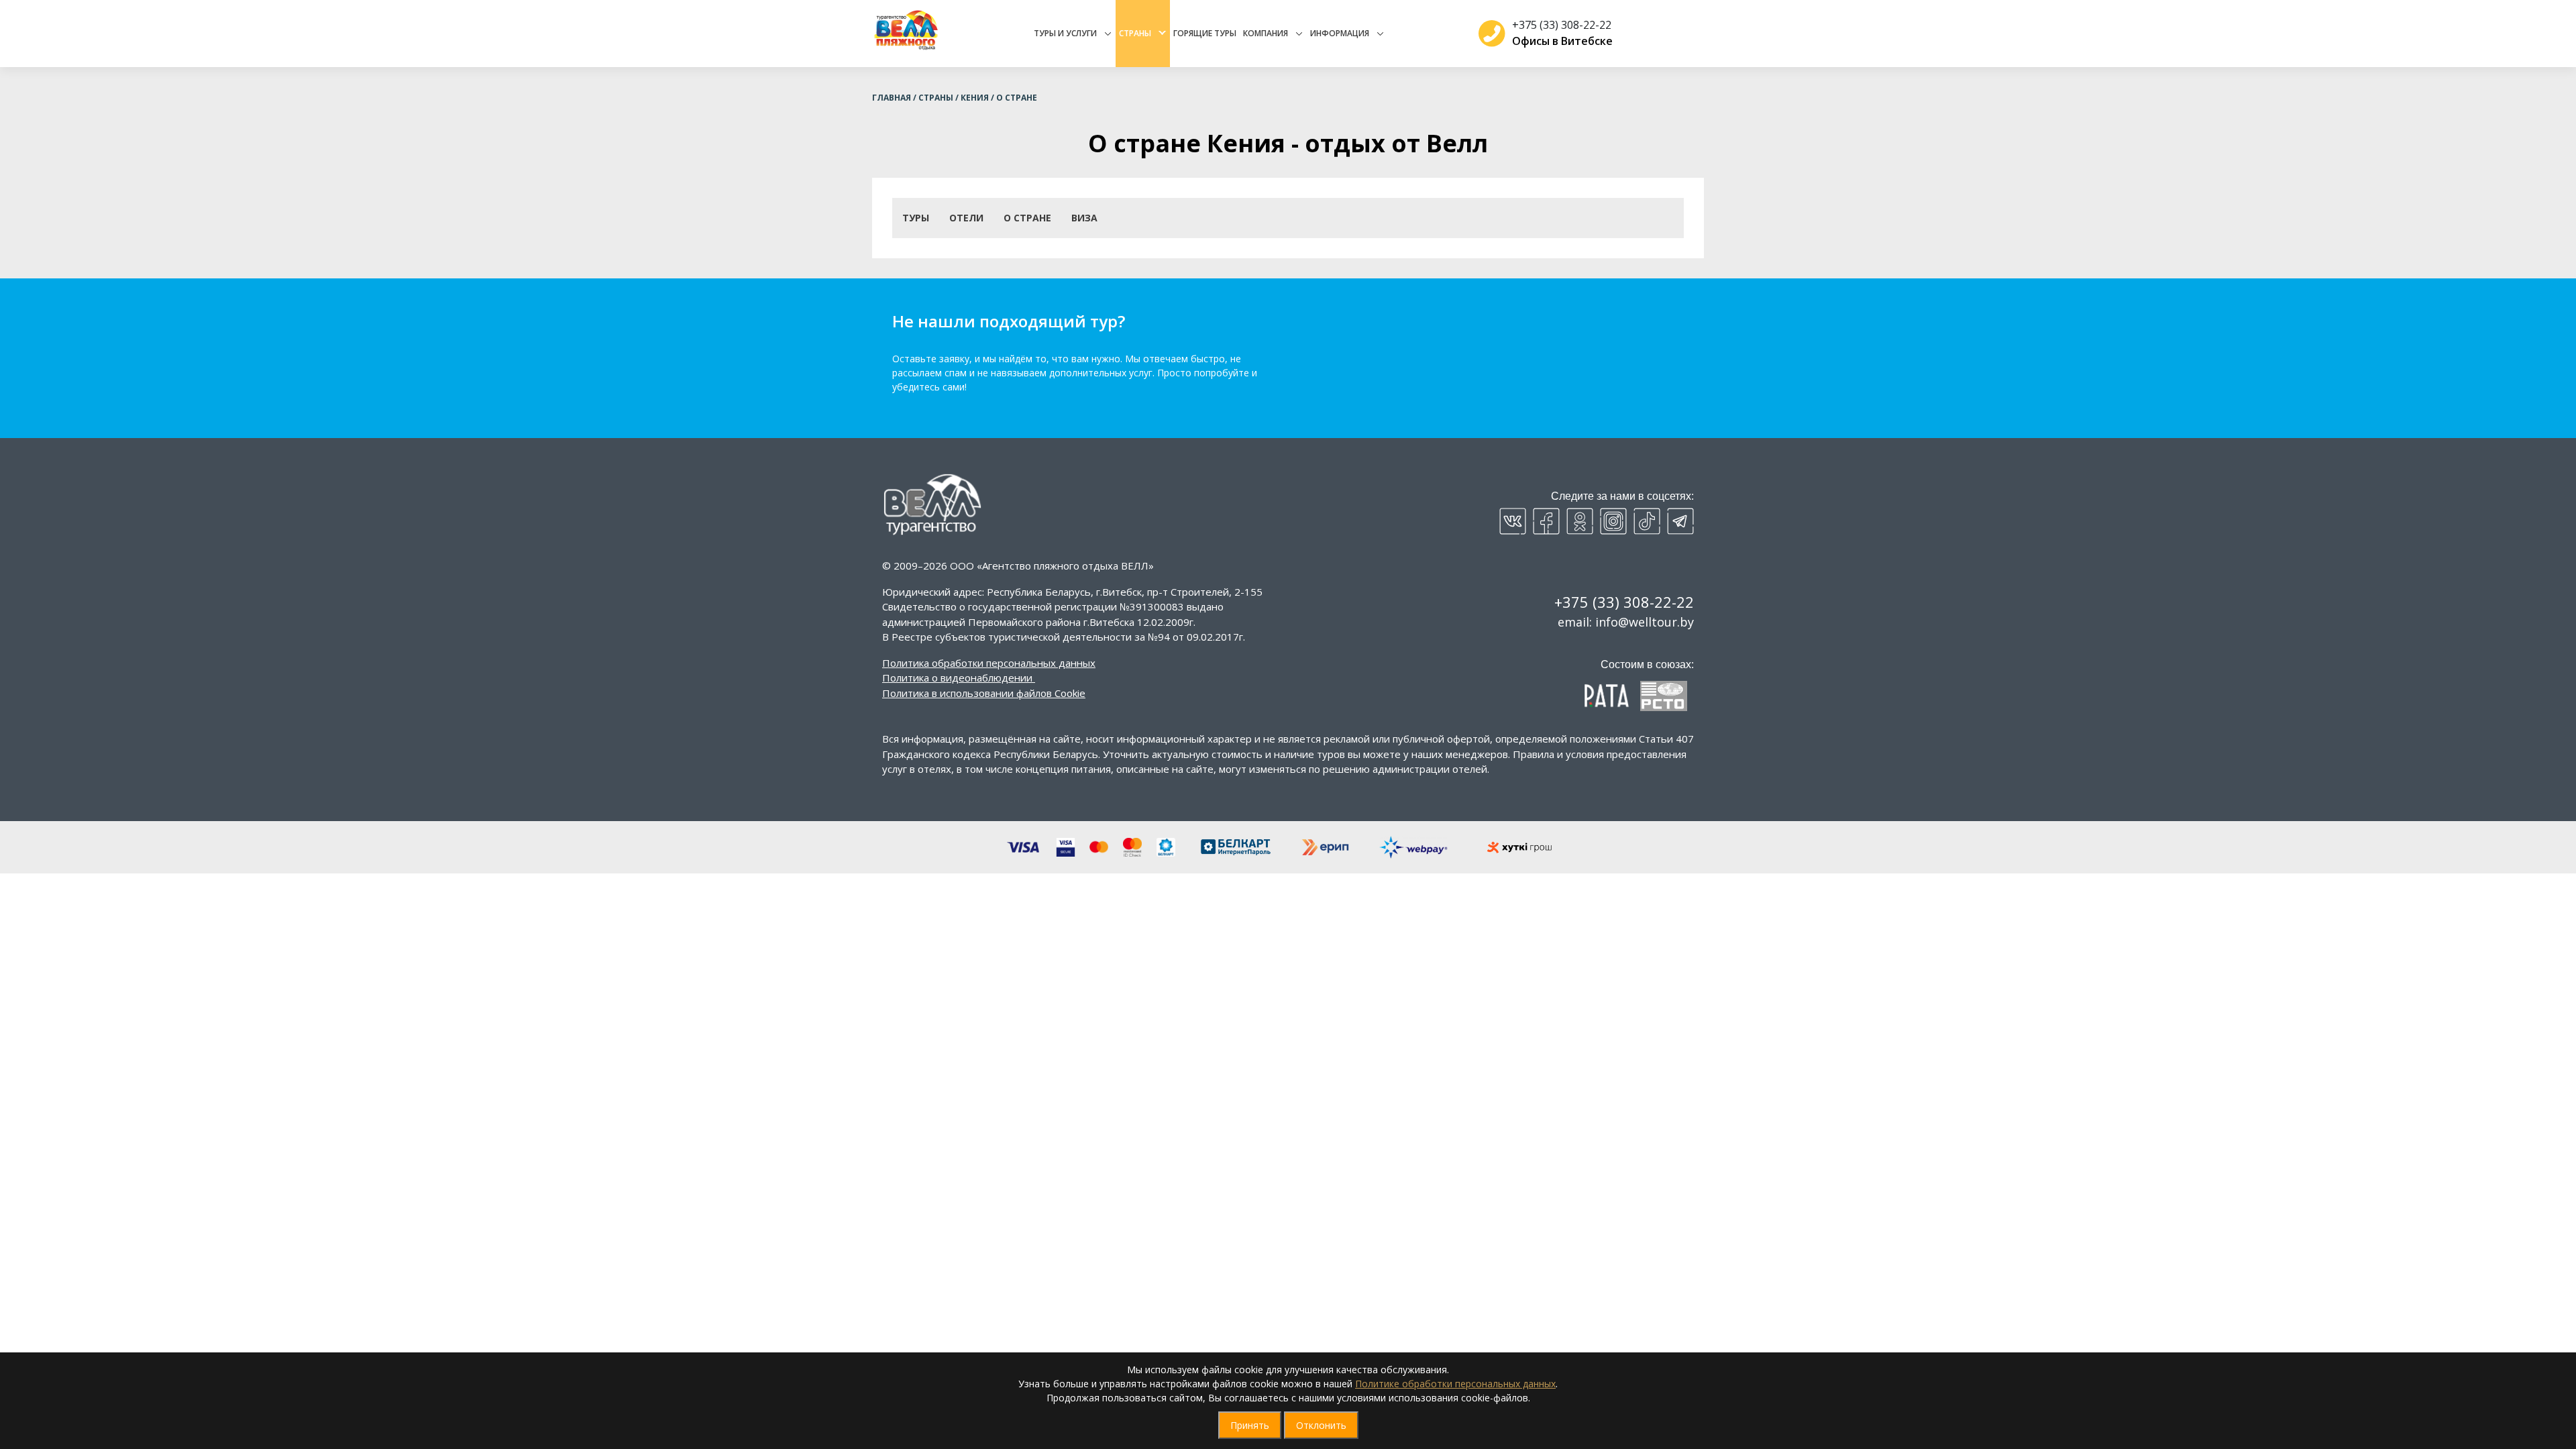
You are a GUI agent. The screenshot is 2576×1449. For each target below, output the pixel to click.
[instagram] (1613, 521)
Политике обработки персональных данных (1455, 1384)
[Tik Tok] (1647, 521)
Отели (966, 218)
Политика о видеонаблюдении (957, 678)
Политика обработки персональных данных (989, 663)
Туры (916, 218)
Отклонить (1321, 1425)
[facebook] (1546, 521)
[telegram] (1680, 521)
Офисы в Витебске (1562, 41)
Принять (1250, 1425)
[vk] (1513, 521)
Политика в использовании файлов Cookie (984, 693)
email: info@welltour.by (1626, 622)
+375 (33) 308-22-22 (1562, 25)
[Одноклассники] (1580, 521)
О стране (1027, 218)
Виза (1084, 218)
